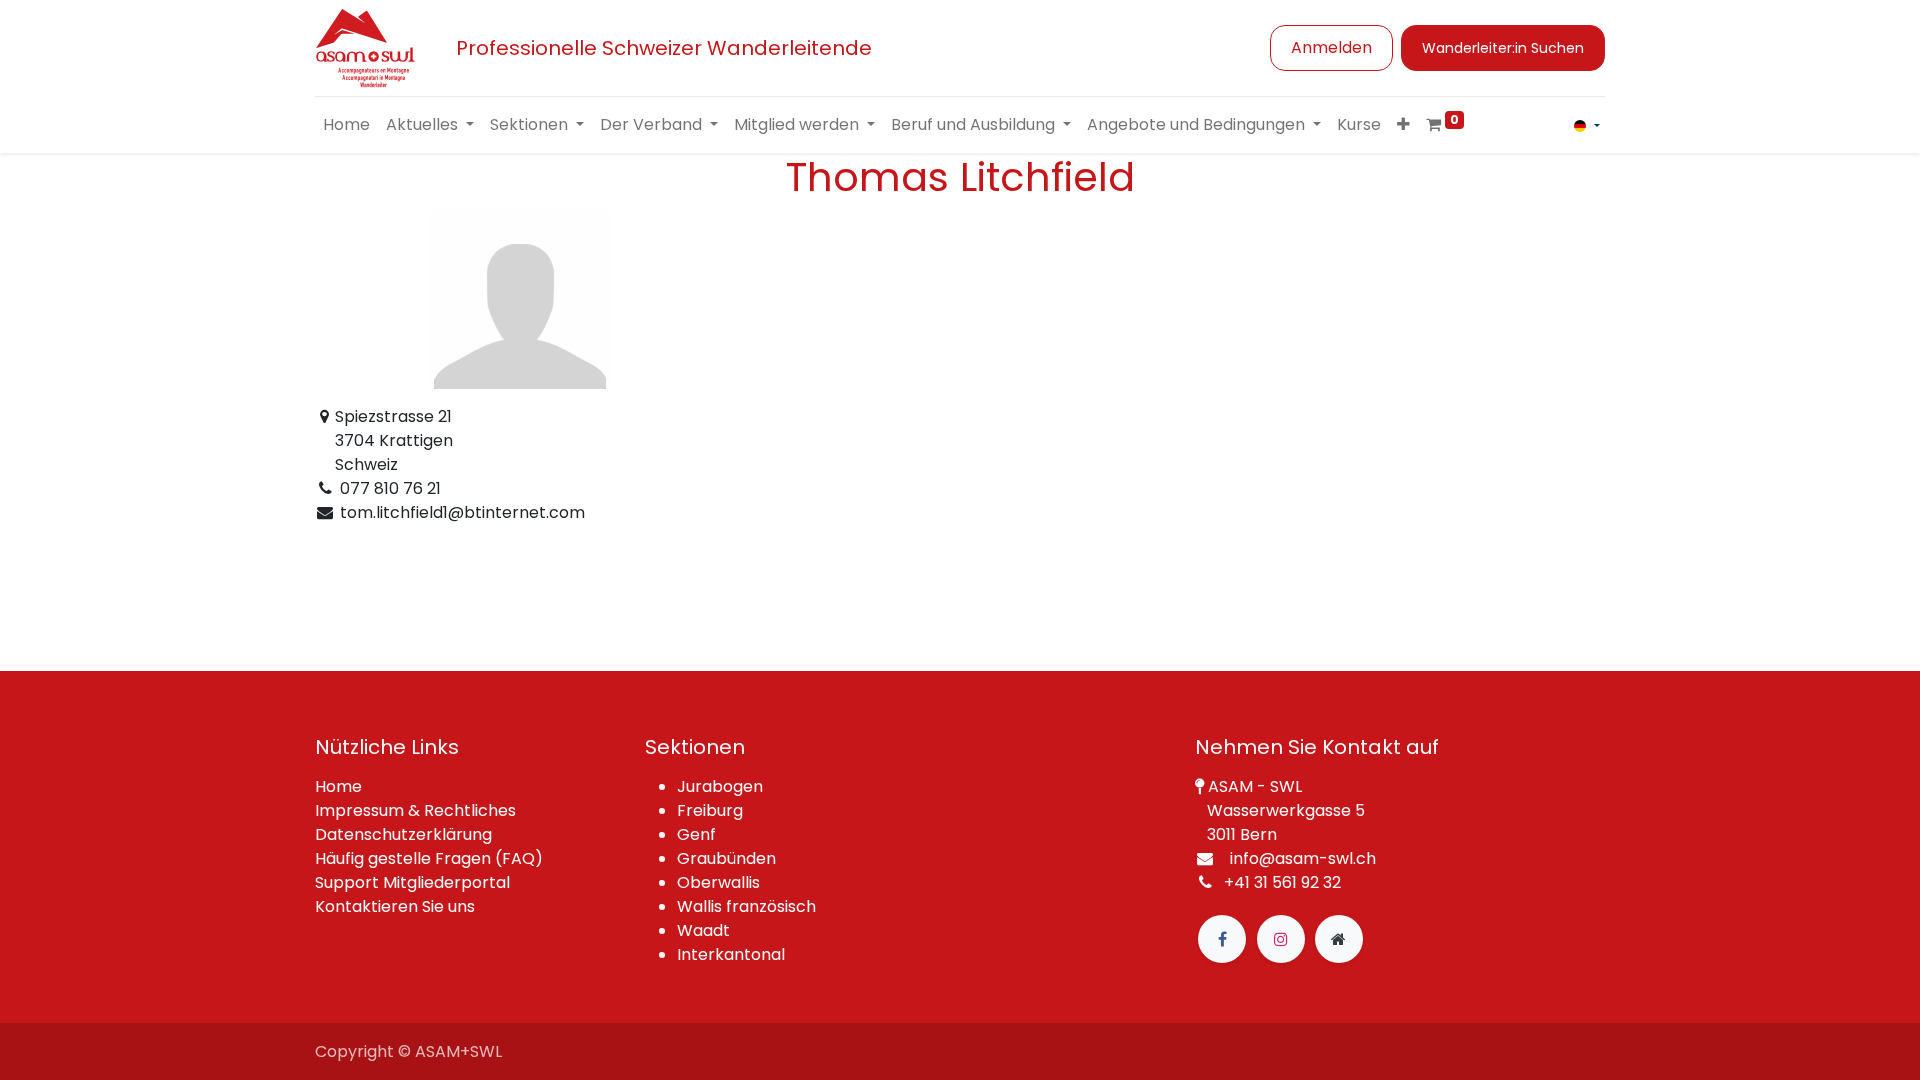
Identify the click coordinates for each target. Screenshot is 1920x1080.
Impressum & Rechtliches (415, 810)
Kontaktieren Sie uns (395, 906)
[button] (1403, 125)
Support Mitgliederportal (412, 882)
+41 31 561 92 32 (1282, 882)
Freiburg (710, 810)
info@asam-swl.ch (1303, 858)
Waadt (703, 930)
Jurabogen (720, 786)
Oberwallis (718, 882)
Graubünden (726, 858)
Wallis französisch (746, 906)
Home (338, 786)
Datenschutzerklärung (403, 834)
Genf (696, 834)
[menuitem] (346, 125)
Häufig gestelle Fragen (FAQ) (429, 858)
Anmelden (1331, 47)
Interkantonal (731, 954)
